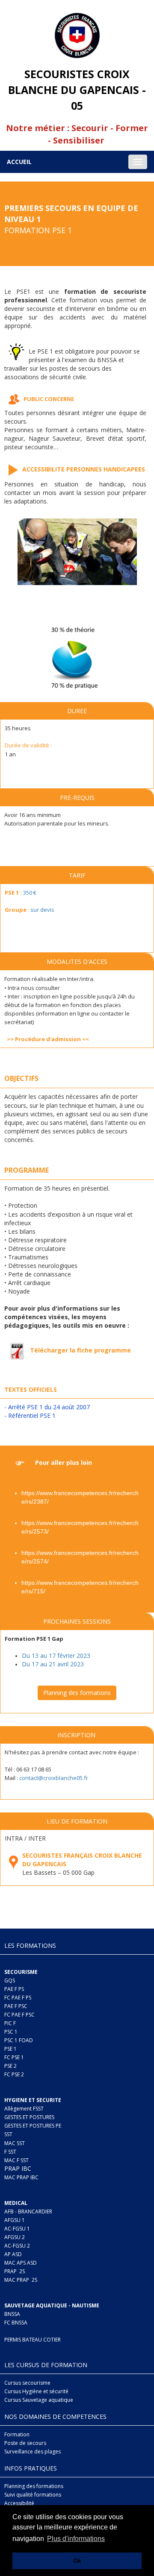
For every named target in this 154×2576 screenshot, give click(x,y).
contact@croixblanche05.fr (54, 1778)
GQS (10, 1980)
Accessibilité (19, 2503)
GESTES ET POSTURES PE (33, 2126)
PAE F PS (14, 1989)
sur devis (42, 910)
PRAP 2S (15, 2271)
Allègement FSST (24, 2109)
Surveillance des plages (33, 2452)
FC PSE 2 (14, 2074)
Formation (17, 2434)
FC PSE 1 (14, 2057)
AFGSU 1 (15, 2220)
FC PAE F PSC (19, 2015)
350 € (30, 893)
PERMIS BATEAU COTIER (33, 2340)
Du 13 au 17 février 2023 (56, 1655)
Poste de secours (25, 2443)
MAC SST (15, 2143)
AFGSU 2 (15, 2237)
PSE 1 (10, 2049)
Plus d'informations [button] (76, 2539)
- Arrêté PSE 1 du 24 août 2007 (47, 1407)
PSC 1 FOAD (19, 2040)
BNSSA (12, 2314)
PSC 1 (11, 2032)
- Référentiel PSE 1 (30, 1415)
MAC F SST (16, 2160)
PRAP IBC (18, 2168)
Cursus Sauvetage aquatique (39, 2400)
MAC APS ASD (21, 2263)
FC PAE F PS (18, 1998)
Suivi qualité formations (33, 2495)
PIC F (10, 2023)
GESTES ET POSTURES (29, 2117)
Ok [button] (77, 2561)
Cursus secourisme (27, 2383)
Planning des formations (77, 1693)
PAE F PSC (16, 2006)
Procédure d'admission (48, 1039)
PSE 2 (10, 2066)
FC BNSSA (16, 2323)
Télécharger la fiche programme (80, 1350)
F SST (10, 2152)
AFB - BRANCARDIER (28, 2212)
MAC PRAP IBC (21, 2177)
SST (8, 2134)
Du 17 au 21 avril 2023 (53, 1664)
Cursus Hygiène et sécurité (36, 2391)
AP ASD (13, 2254)
